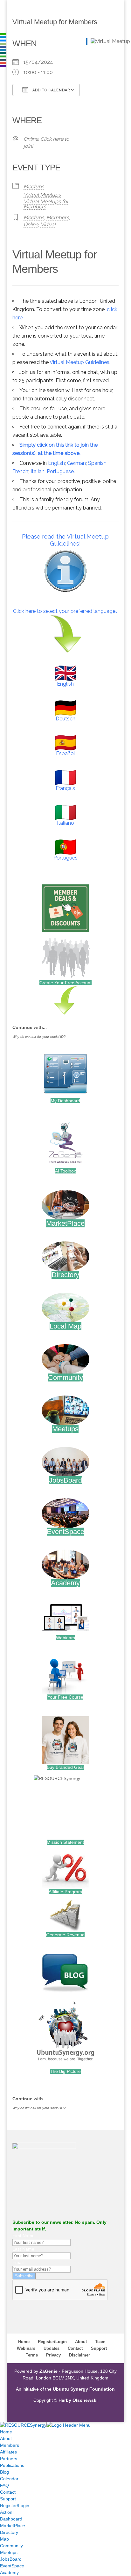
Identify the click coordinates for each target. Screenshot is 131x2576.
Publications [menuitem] (12, 2465)
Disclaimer (79, 2355)
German (76, 463)
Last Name (23, 2249)
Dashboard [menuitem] (11, 2519)
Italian (38, 471)
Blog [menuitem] (4, 2472)
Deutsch (65, 719)
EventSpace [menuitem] (12, 2566)
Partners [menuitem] (9, 2459)
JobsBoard (65, 1480)
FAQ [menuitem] (4, 2485)
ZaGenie (48, 2371)
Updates (52, 2348)
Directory (65, 1275)
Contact (75, 2348)
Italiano (65, 823)
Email (18, 2262)
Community (65, 1377)
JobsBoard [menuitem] (11, 2559)
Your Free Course (65, 1697)
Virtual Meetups (42, 195)
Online (31, 224)
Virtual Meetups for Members (46, 204)
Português (65, 858)
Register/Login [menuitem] (15, 2505)
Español (65, 753)
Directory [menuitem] (9, 2532)
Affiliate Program (65, 1892)
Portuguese (60, 471)
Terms (32, 2355)
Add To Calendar (51, 90)
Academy (65, 1583)
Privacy (53, 2355)
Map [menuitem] (4, 2539)
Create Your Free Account (65, 983)
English (56, 463)
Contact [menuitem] (8, 2492)
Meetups (34, 186)
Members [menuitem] (10, 2445)
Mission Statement (65, 1842)
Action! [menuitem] (7, 2512)
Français (65, 788)
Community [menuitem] (11, 2546)
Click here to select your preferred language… (65, 611)
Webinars (65, 1638)
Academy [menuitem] (9, 2572)
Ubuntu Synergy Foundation (84, 2389)
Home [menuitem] (6, 2432)
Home (24, 2342)
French (20, 471)
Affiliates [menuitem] (8, 2452)
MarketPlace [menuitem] (13, 2526)
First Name (24, 2236)
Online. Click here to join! (46, 142)
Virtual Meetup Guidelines (79, 362)
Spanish (97, 463)
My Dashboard (65, 1101)
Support (99, 2348)
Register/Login (52, 2342)
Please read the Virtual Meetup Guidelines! (65, 540)
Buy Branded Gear (65, 1767)
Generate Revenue (65, 1935)
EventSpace (65, 1532)
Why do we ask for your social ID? (39, 1037)
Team (100, 2342)
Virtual (48, 224)
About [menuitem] (6, 2438)
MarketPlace (65, 1223)
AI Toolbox (65, 1171)
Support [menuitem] (8, 2499)
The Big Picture (65, 2071)
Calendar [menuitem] (9, 2479)
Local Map (65, 1326)
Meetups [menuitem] (9, 2552)
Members (58, 217)
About (81, 2342)
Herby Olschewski (78, 2400)
